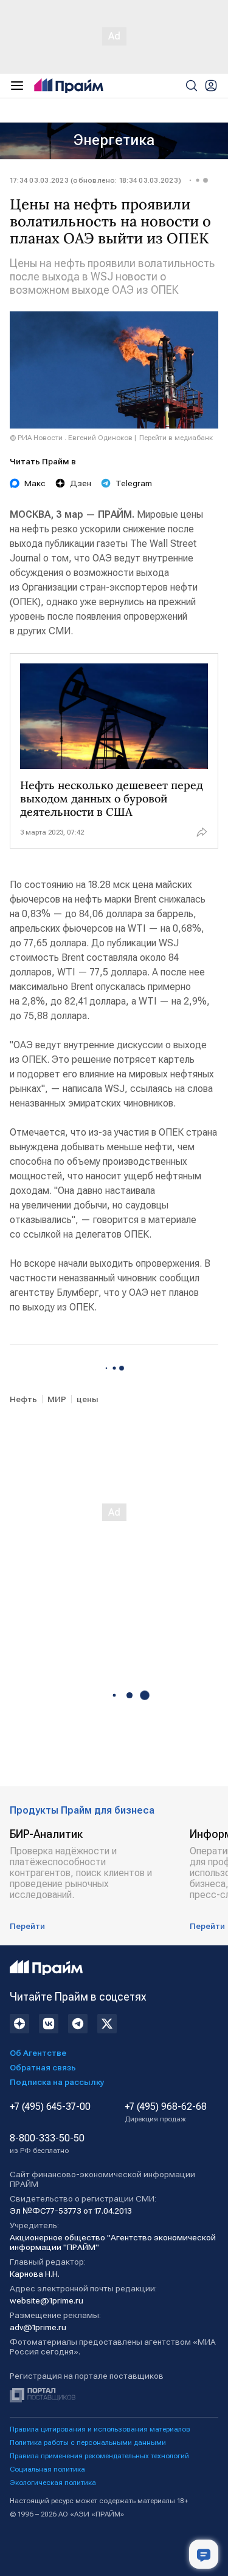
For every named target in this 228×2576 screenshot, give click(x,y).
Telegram (134, 483)
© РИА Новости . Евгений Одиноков (71, 438)
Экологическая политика (53, 2483)
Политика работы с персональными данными (88, 2442)
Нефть (23, 1399)
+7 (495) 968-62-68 (166, 2112)
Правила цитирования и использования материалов (100, 2429)
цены (88, 1399)
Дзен (81, 483)
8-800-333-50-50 (47, 2144)
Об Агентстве (38, 2053)
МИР (57, 1399)
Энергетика (114, 140)
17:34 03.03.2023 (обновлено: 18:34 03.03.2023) (95, 180)
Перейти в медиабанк (176, 438)
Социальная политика (47, 2469)
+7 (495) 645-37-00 (50, 2107)
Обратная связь (43, 2067)
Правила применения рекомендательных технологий (99, 2456)
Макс (35, 483)
